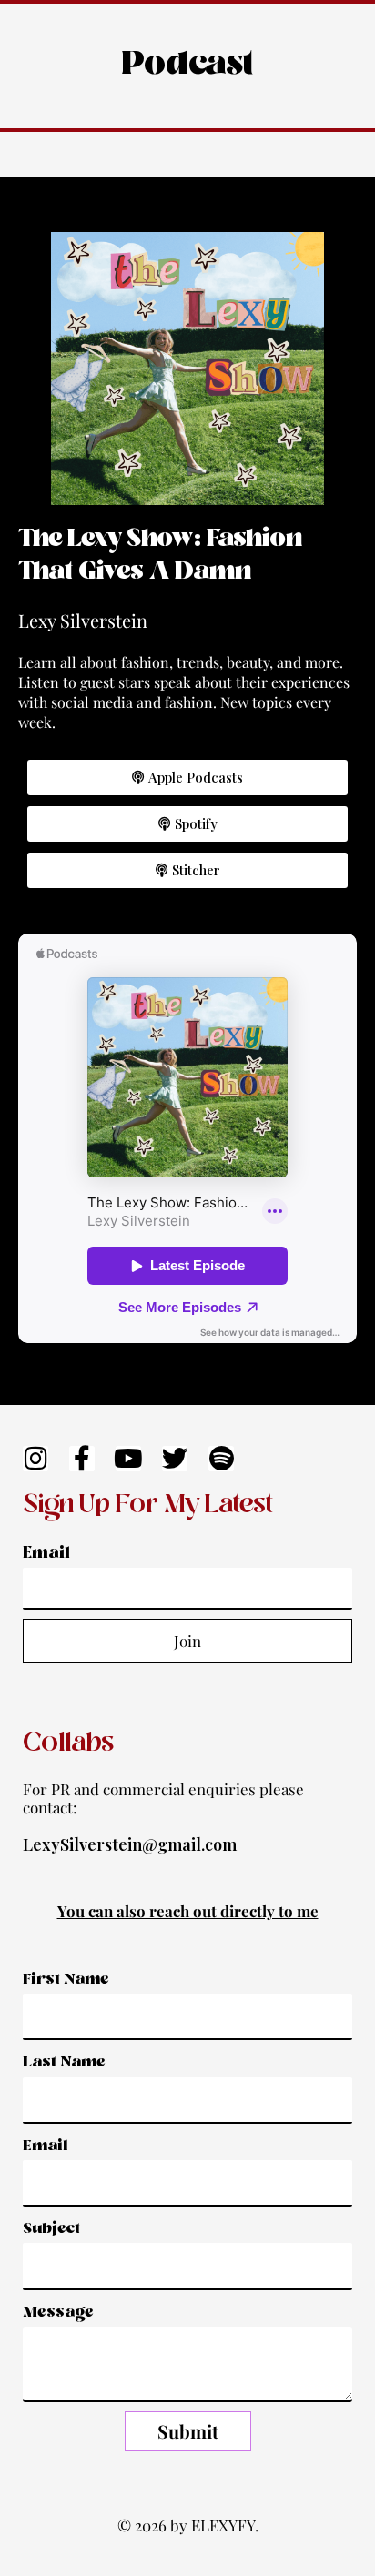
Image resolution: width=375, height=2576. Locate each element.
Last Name (64, 2062)
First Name (66, 1980)
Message (58, 2313)
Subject (51, 2229)
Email (46, 1554)
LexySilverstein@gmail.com (130, 1844)
